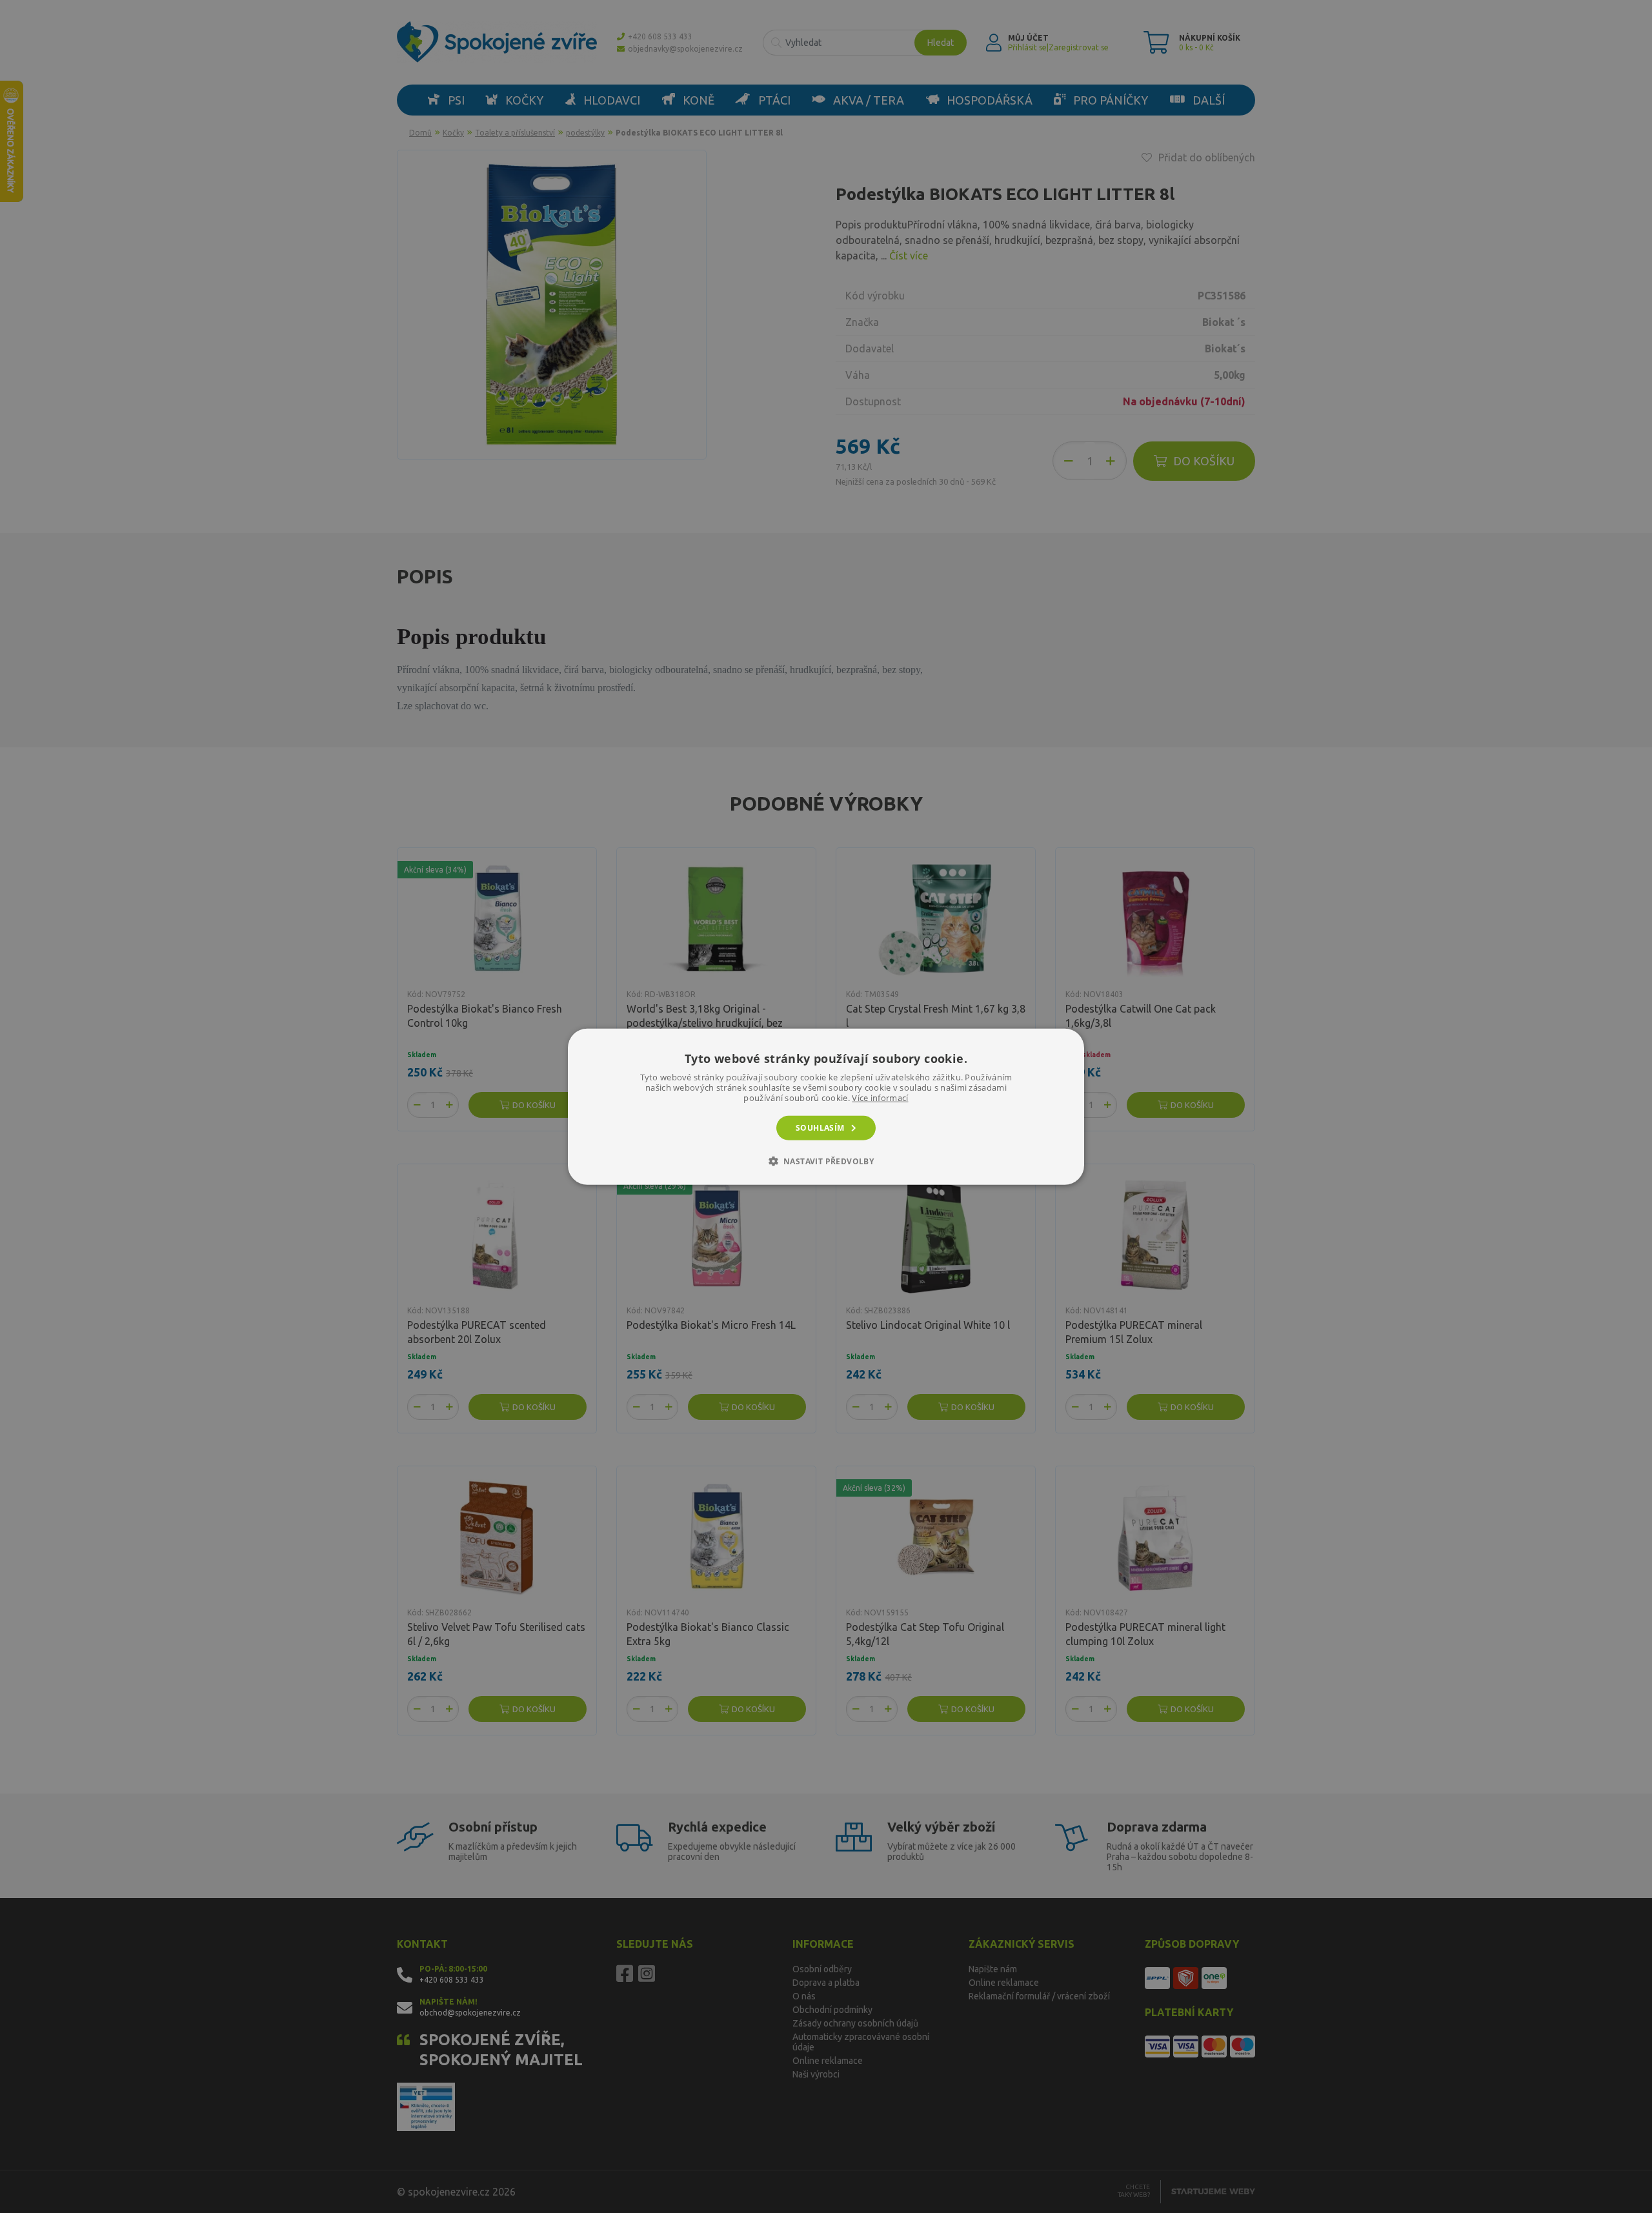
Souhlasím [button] (820, 1127)
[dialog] (826, 1106)
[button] (826, 1161)
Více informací (880, 1097)
